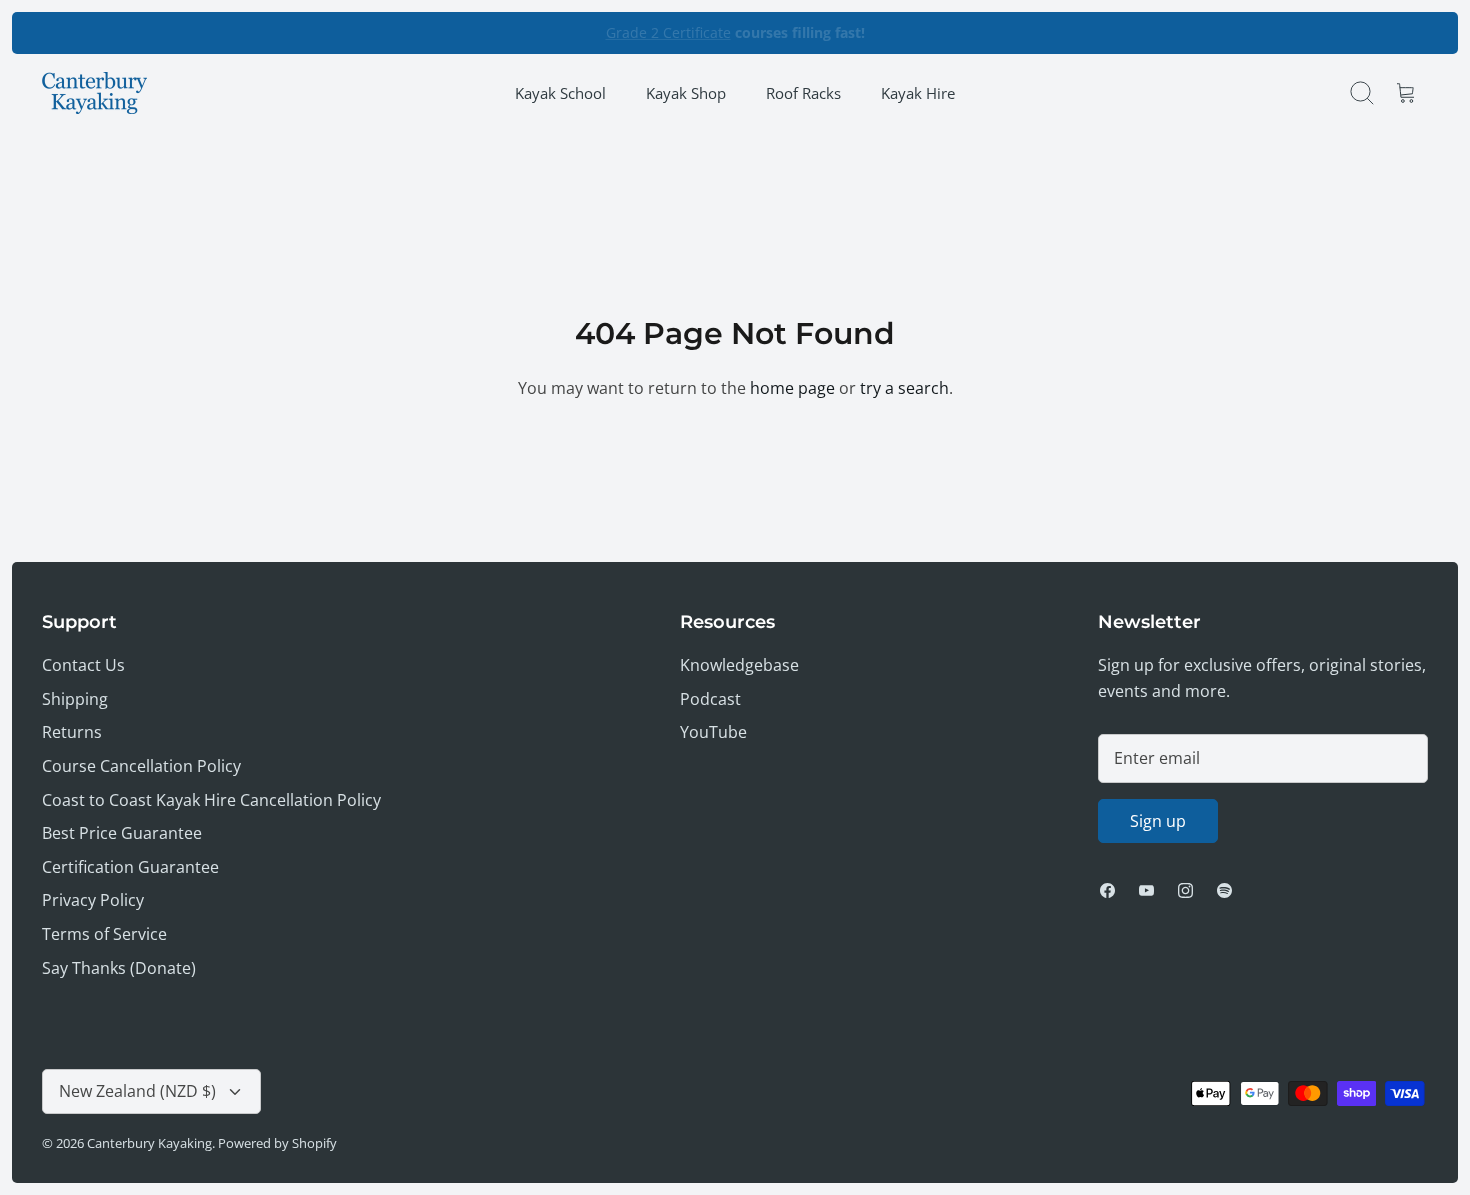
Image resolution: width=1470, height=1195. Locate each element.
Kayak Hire (918, 93)
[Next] (976, 33)
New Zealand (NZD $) (137, 1091)
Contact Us (83, 665)
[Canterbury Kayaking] (94, 93)
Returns (72, 732)
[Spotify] (1224, 890)
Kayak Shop (686, 93)
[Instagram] (1185, 890)
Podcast (710, 699)
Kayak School (560, 93)
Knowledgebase (739, 665)
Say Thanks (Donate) (119, 968)
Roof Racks (803, 93)
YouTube (713, 732)
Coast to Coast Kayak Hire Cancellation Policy (211, 800)
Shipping (75, 699)
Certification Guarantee (130, 867)
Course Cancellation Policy (141, 766)
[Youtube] (1146, 890)
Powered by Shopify (277, 1143)
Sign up (1158, 821)
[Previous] (494, 33)
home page (792, 388)
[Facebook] (1107, 890)
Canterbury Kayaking (149, 1143)
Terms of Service (104, 934)
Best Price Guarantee (122, 833)
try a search (904, 388)
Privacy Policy (93, 900)
